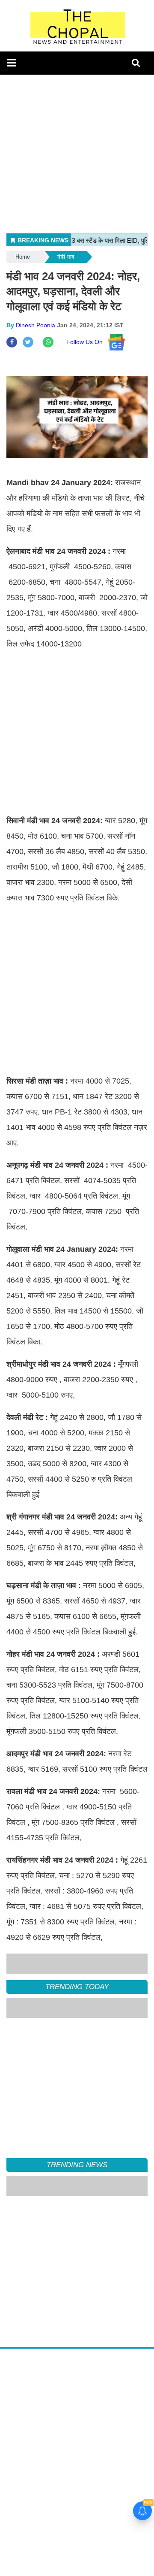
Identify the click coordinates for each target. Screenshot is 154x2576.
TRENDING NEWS (77, 2165)
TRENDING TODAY (77, 1987)
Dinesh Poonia (36, 325)
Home (23, 257)
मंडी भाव (66, 257)
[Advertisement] (77, 152)
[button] (11, 63)
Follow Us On (87, 342)
